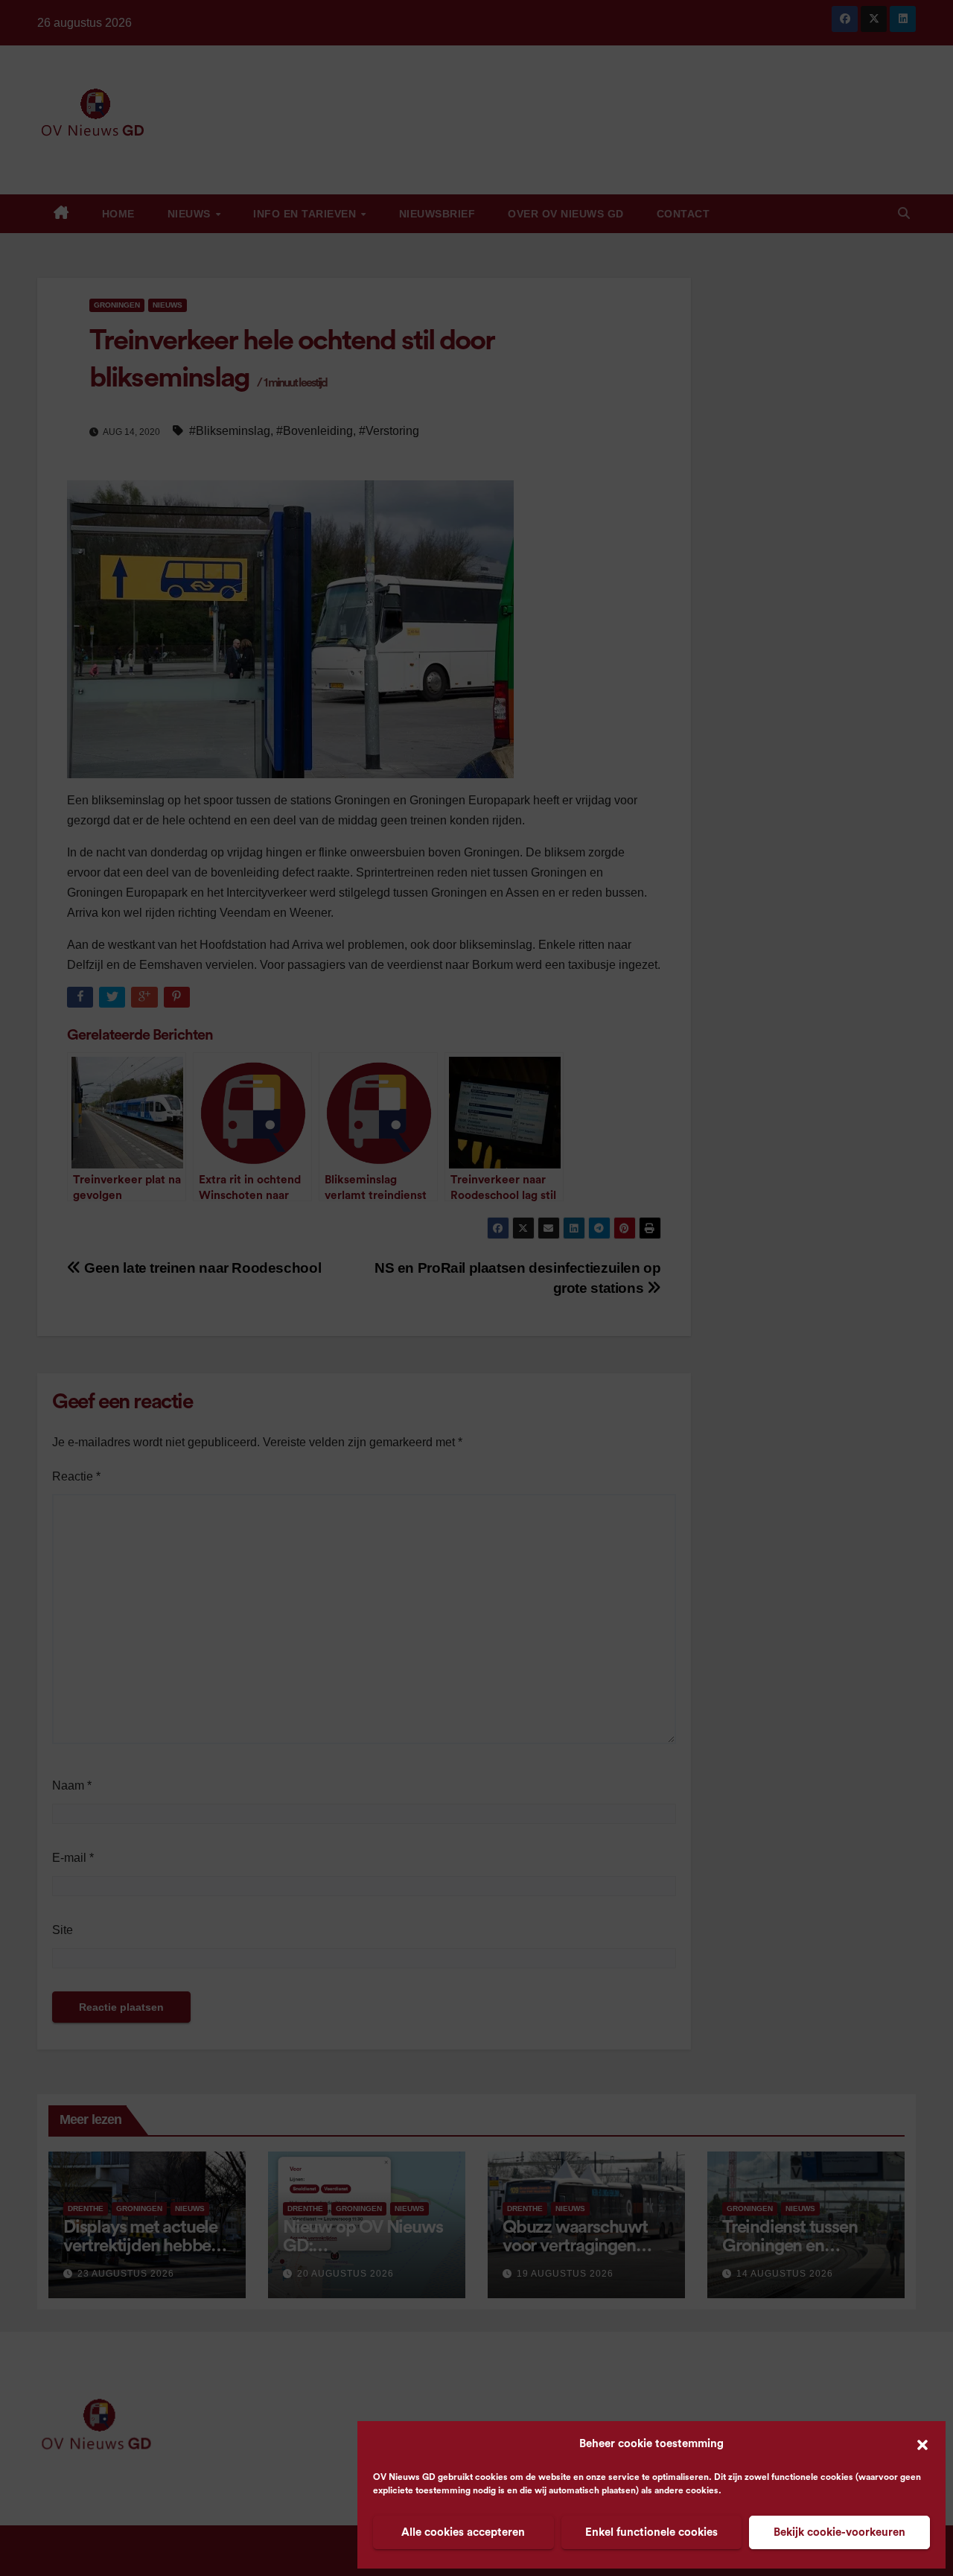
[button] (922, 2444)
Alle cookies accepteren (463, 2532)
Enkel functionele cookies (651, 2532)
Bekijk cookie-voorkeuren (839, 2532)
